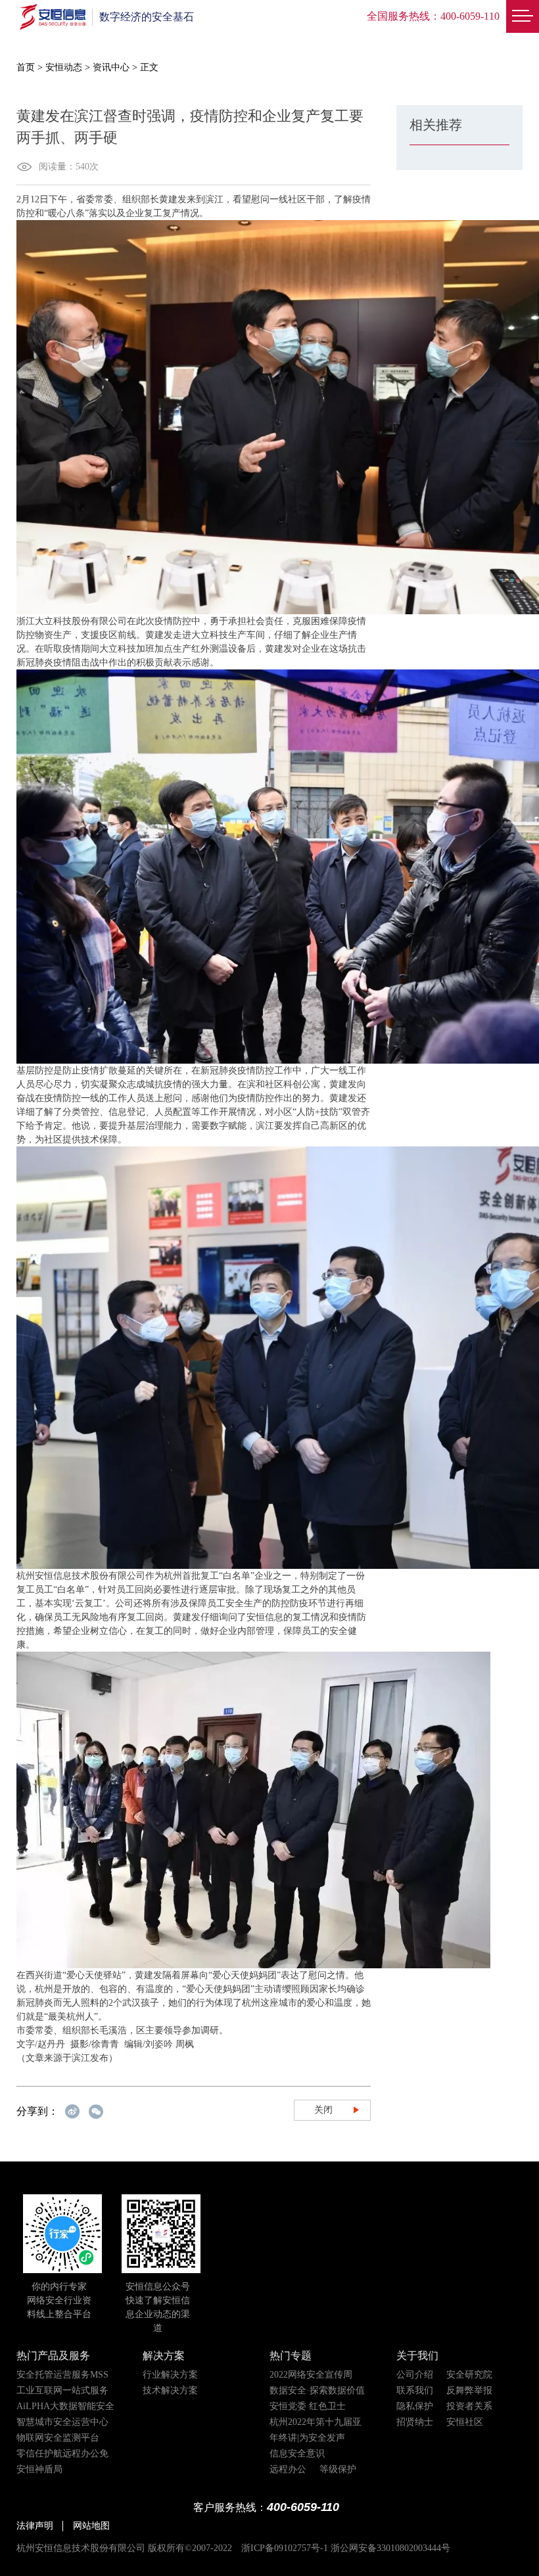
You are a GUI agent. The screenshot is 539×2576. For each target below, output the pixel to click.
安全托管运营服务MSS (62, 2375)
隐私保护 (415, 2406)
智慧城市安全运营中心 (62, 2422)
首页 (26, 67)
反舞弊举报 (469, 2390)
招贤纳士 (415, 2422)
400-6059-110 (470, 16)
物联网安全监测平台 (58, 2438)
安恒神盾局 (39, 2469)
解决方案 (164, 2356)
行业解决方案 (170, 2375)
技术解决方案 (170, 2390)
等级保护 (338, 2469)
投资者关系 (469, 2406)
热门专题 (291, 2356)
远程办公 (288, 2469)
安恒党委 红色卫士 (308, 2406)
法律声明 (35, 2526)
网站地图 (91, 2526)
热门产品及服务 (53, 2356)
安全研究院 (469, 2375)
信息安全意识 (297, 2453)
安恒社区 (465, 2422)
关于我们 (417, 2356)
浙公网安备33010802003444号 (390, 2548)
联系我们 (415, 2390)
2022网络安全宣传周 (311, 2375)
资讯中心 (111, 67)
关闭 (323, 2110)
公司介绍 (415, 2375)
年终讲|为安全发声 (307, 2438)
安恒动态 (64, 67)
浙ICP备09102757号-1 (285, 2548)
